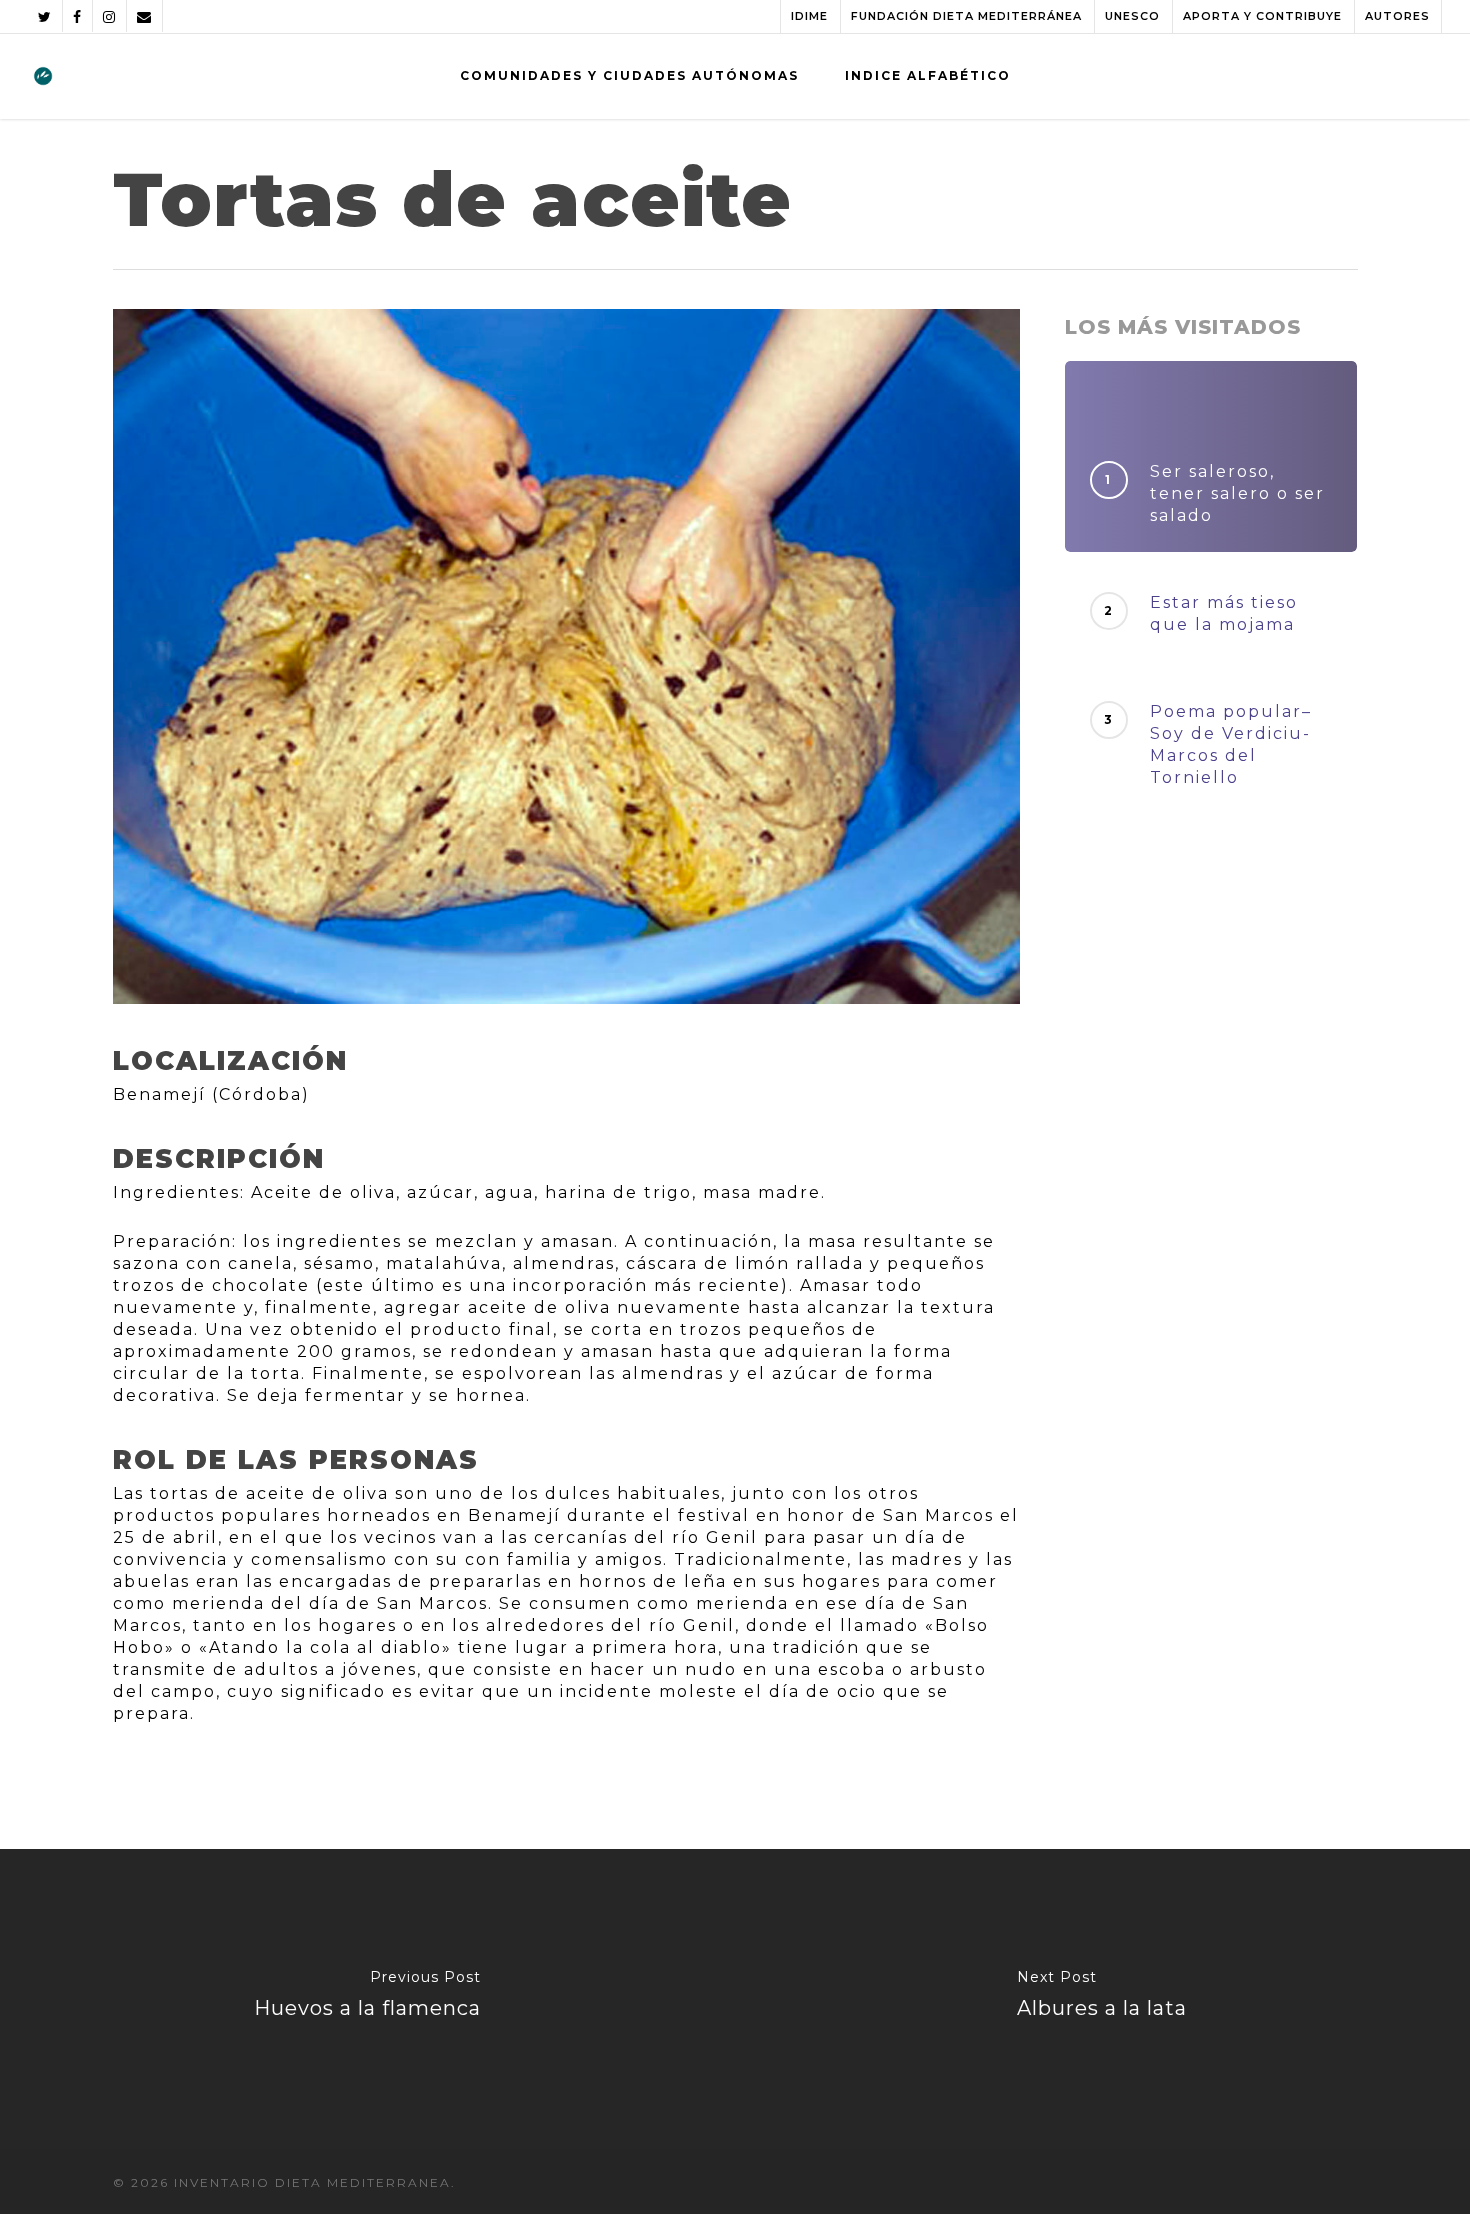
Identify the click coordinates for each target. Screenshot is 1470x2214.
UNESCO (1132, 16)
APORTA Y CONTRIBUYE (1262, 16)
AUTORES (1397, 16)
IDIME (809, 16)
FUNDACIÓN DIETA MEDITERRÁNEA (966, 16)
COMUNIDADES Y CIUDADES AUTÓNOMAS (629, 75)
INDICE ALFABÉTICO (928, 75)
